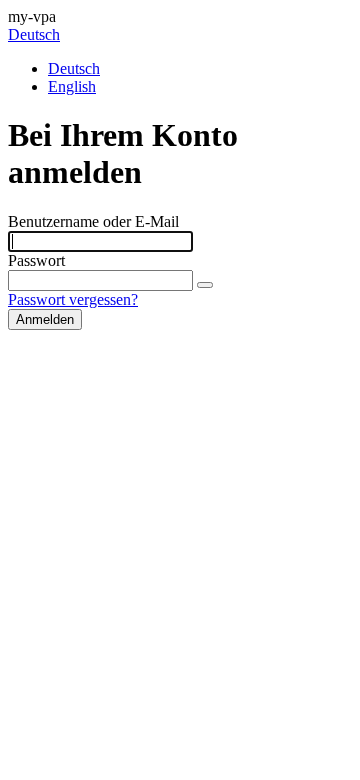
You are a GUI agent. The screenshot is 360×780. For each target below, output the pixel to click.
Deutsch (34, 34)
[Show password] (205, 285)
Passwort (36, 260)
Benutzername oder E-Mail (93, 221)
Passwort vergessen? (73, 299)
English (72, 86)
